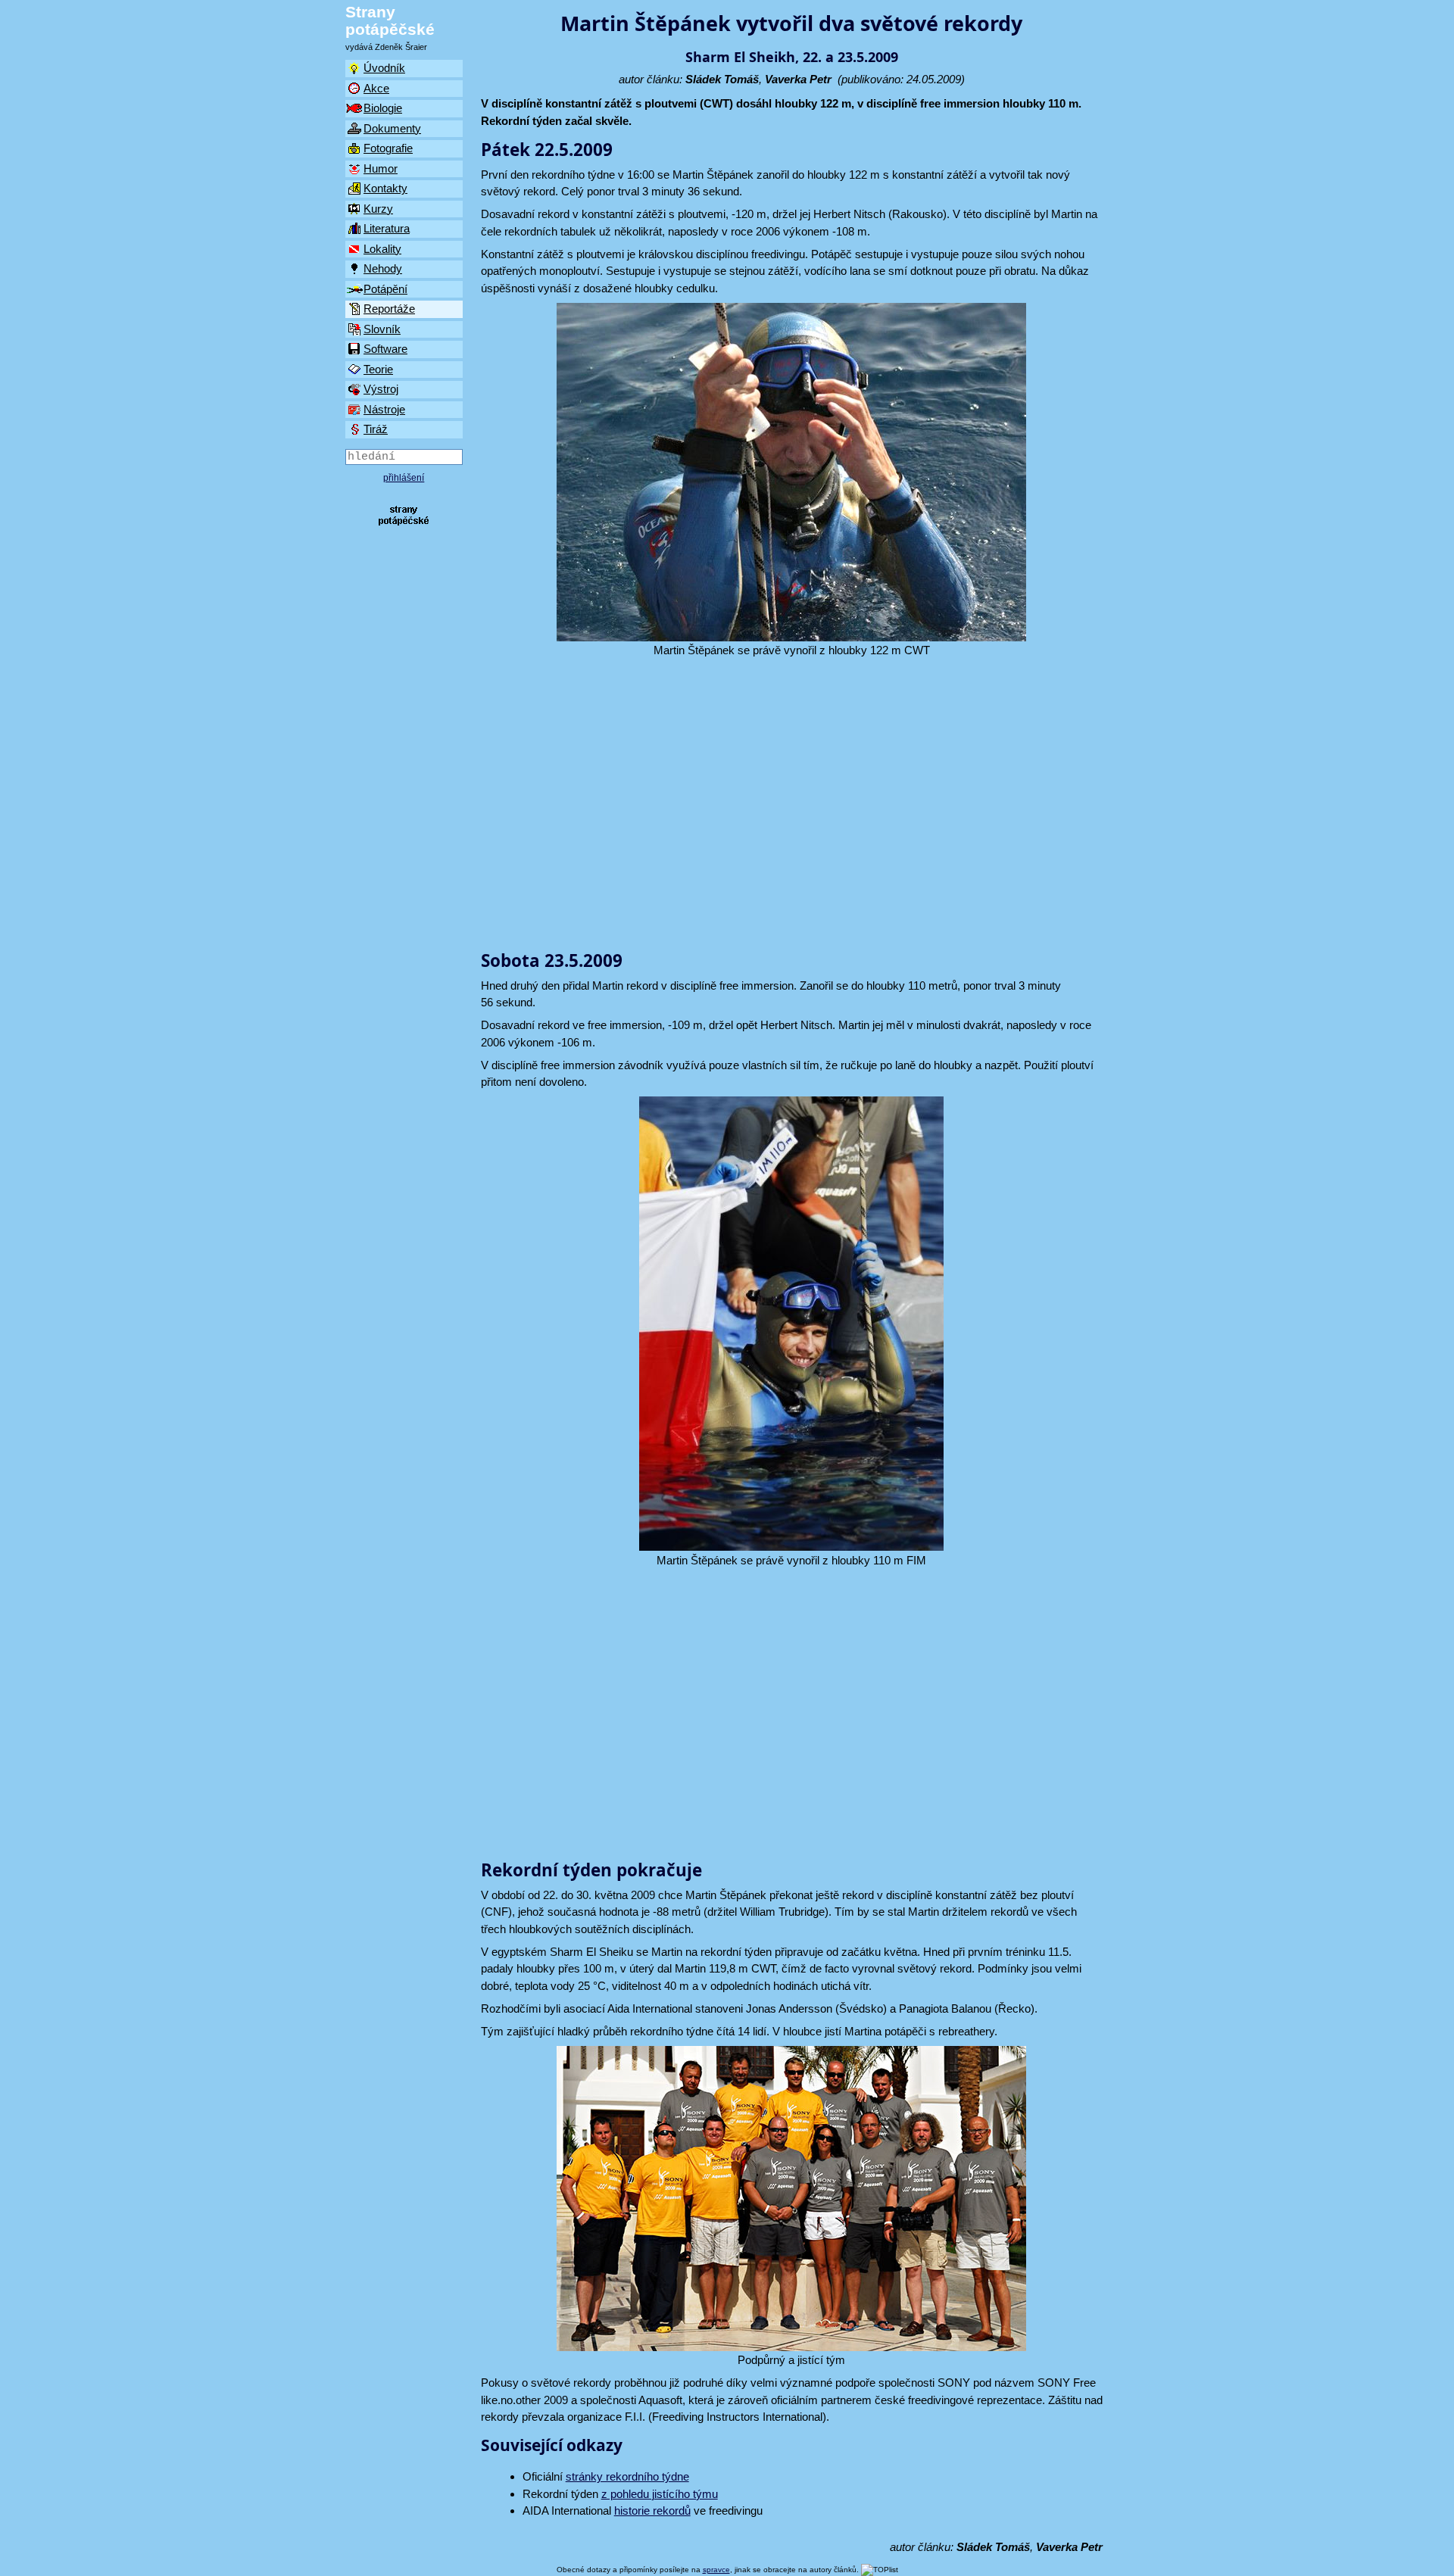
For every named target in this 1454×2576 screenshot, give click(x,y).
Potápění (385, 289)
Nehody (383, 268)
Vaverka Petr (798, 79)
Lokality (382, 249)
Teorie (378, 369)
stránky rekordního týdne (627, 2476)
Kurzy (378, 209)
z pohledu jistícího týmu (660, 2494)
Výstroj (381, 389)
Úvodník (384, 68)
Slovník (382, 329)
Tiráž (376, 429)
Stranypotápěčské (390, 20)
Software (385, 349)
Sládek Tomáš (722, 79)
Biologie (383, 108)
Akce (376, 88)
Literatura (387, 228)
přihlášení (404, 478)
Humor (381, 168)
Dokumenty (392, 128)
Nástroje (384, 409)
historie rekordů (652, 2511)
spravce (716, 2570)
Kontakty (385, 188)
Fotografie (388, 148)
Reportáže (389, 309)
